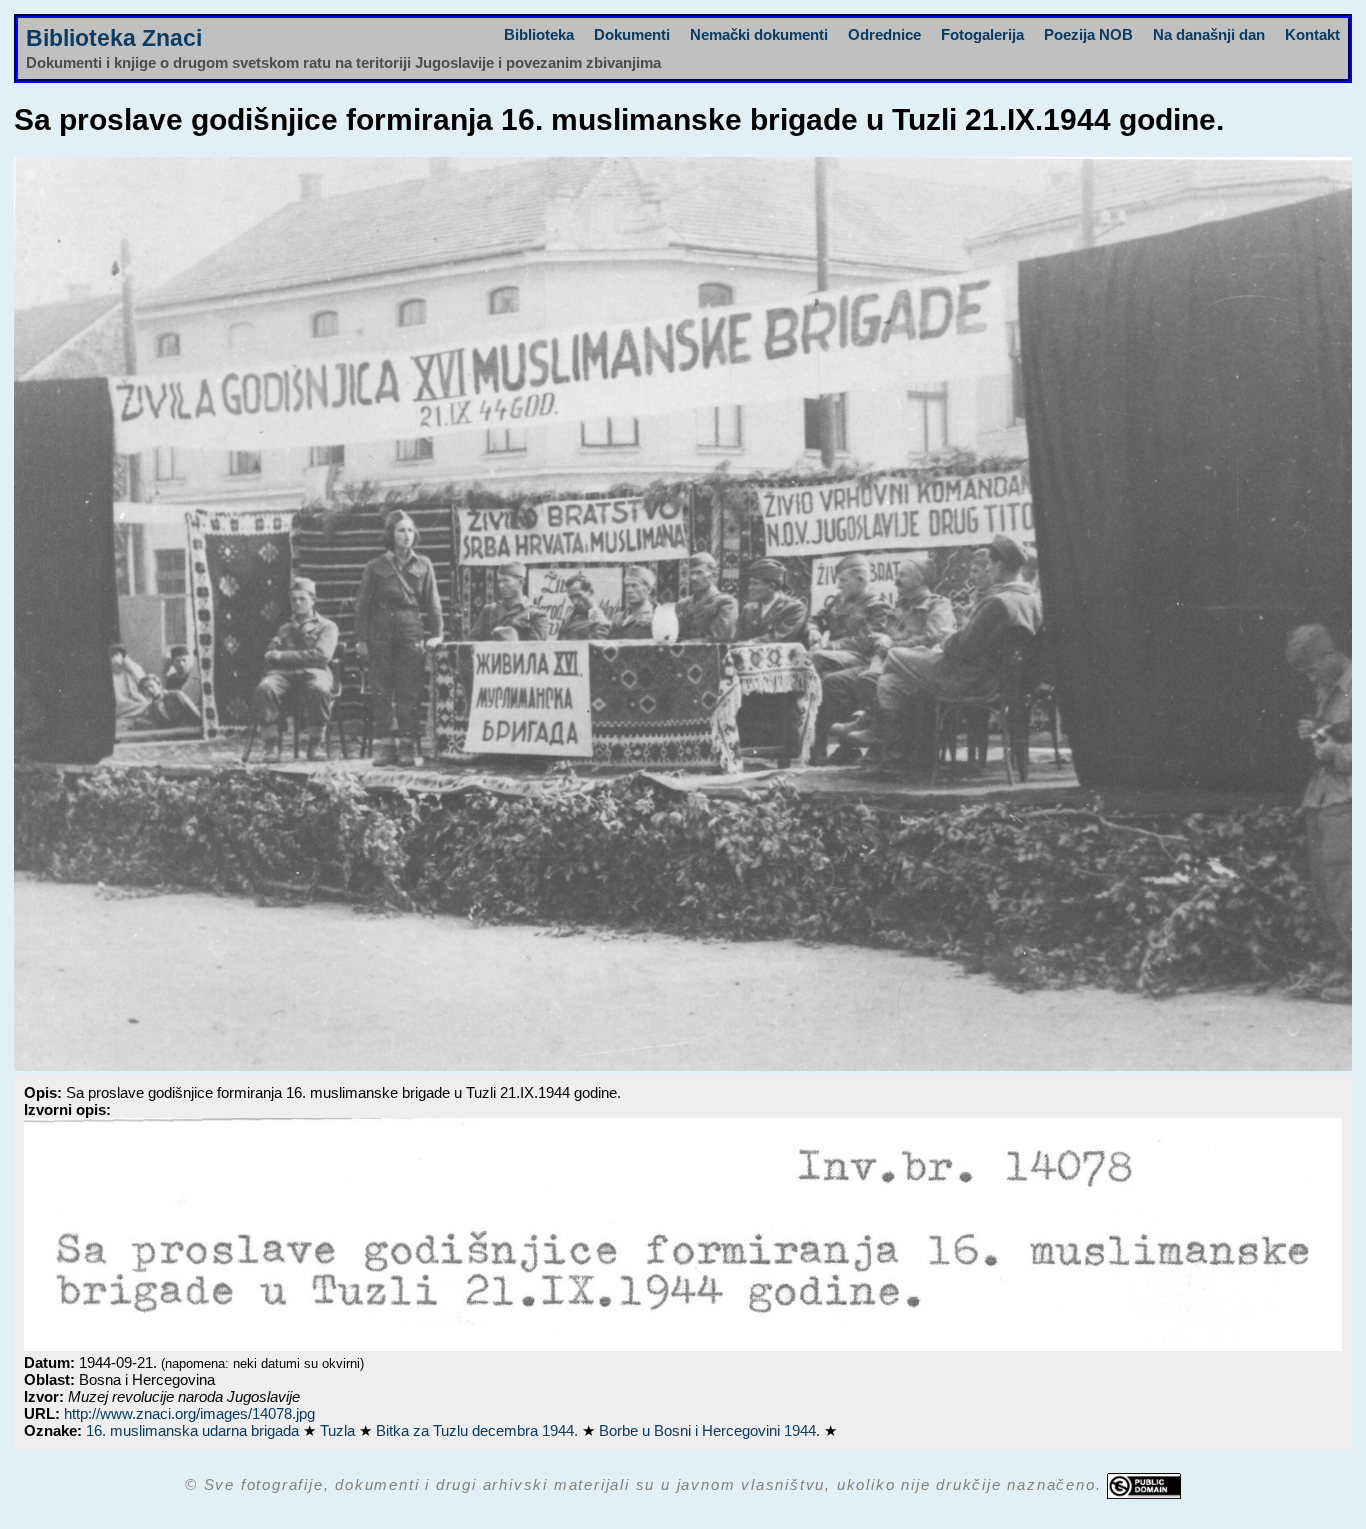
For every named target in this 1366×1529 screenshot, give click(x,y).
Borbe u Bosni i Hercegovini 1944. (711, 1430)
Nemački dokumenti (759, 34)
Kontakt (1312, 34)
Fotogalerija (982, 34)
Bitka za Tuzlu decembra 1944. (479, 1430)
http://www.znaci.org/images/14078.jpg (189, 1413)
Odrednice (884, 34)
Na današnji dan (1209, 34)
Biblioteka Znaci (114, 38)
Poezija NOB (1088, 34)
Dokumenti (632, 34)
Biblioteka (539, 34)
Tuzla (339, 1430)
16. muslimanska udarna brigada (194, 1430)
